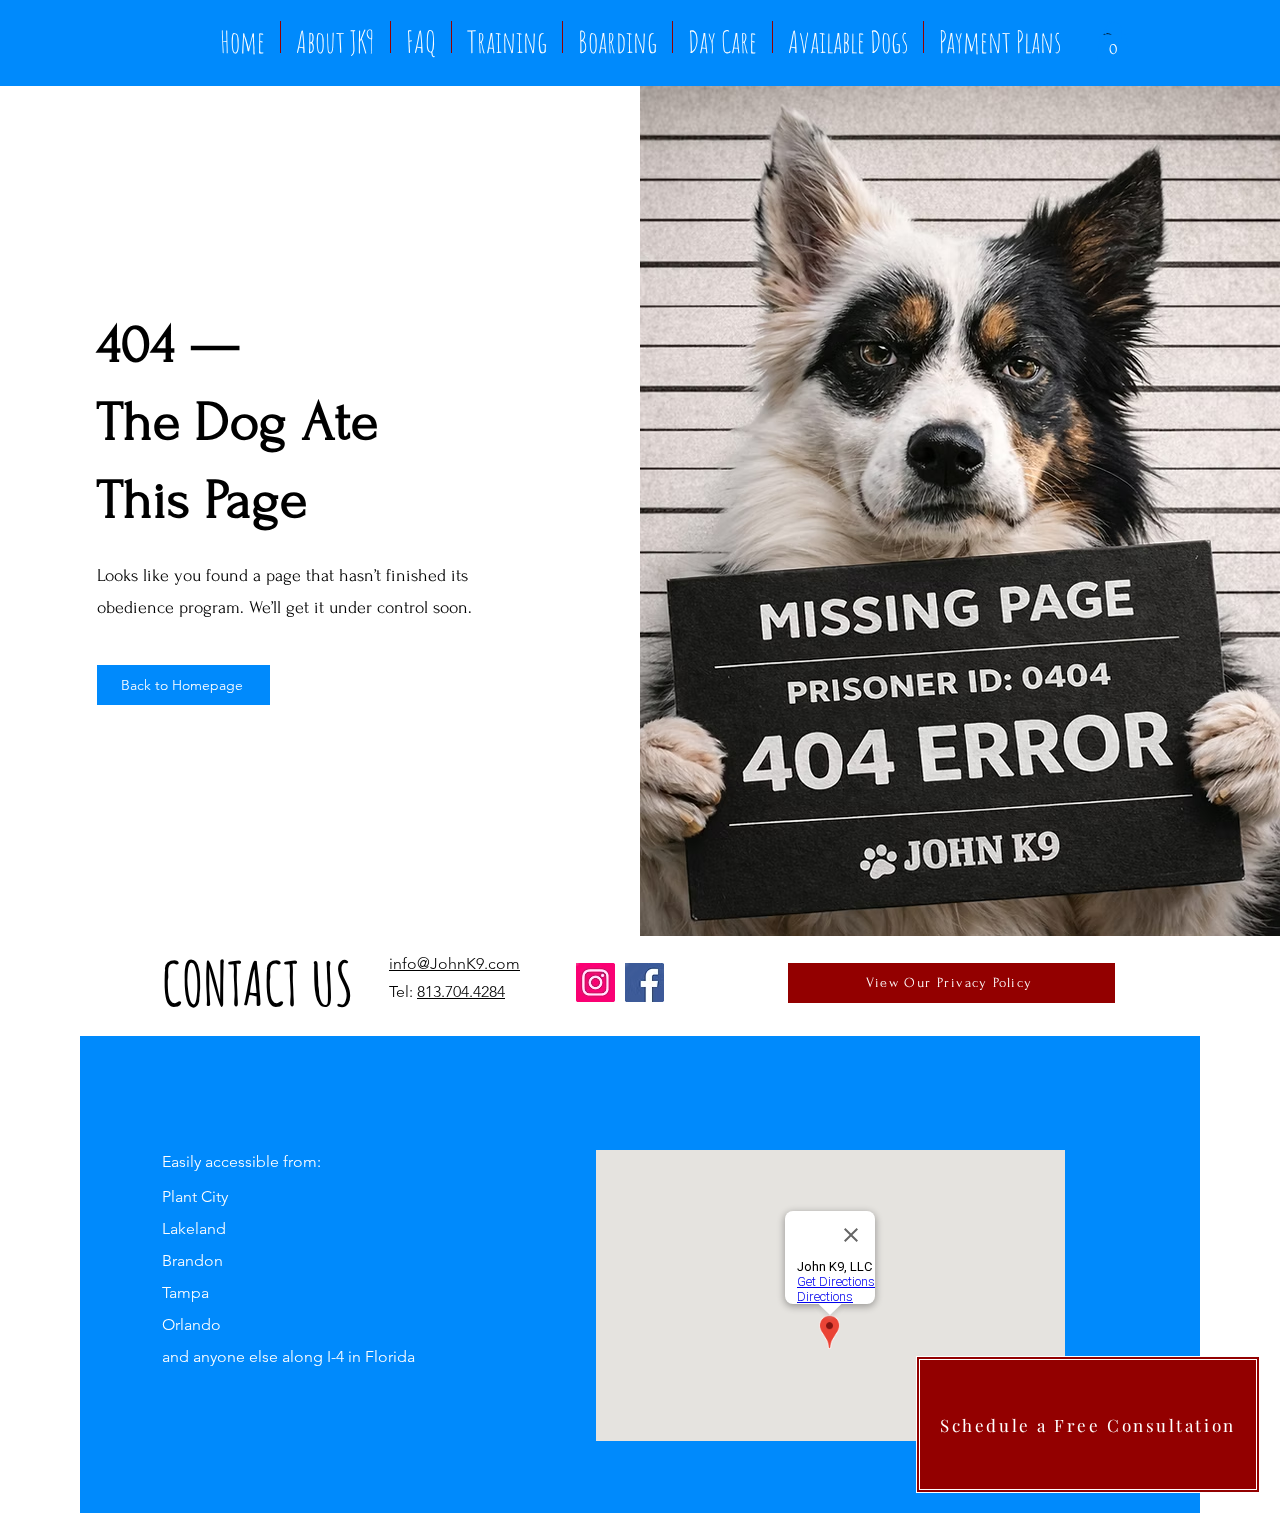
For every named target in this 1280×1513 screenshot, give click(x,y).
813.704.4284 (461, 991)
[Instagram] (595, 982)
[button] (1113, 41)
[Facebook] (644, 982)
